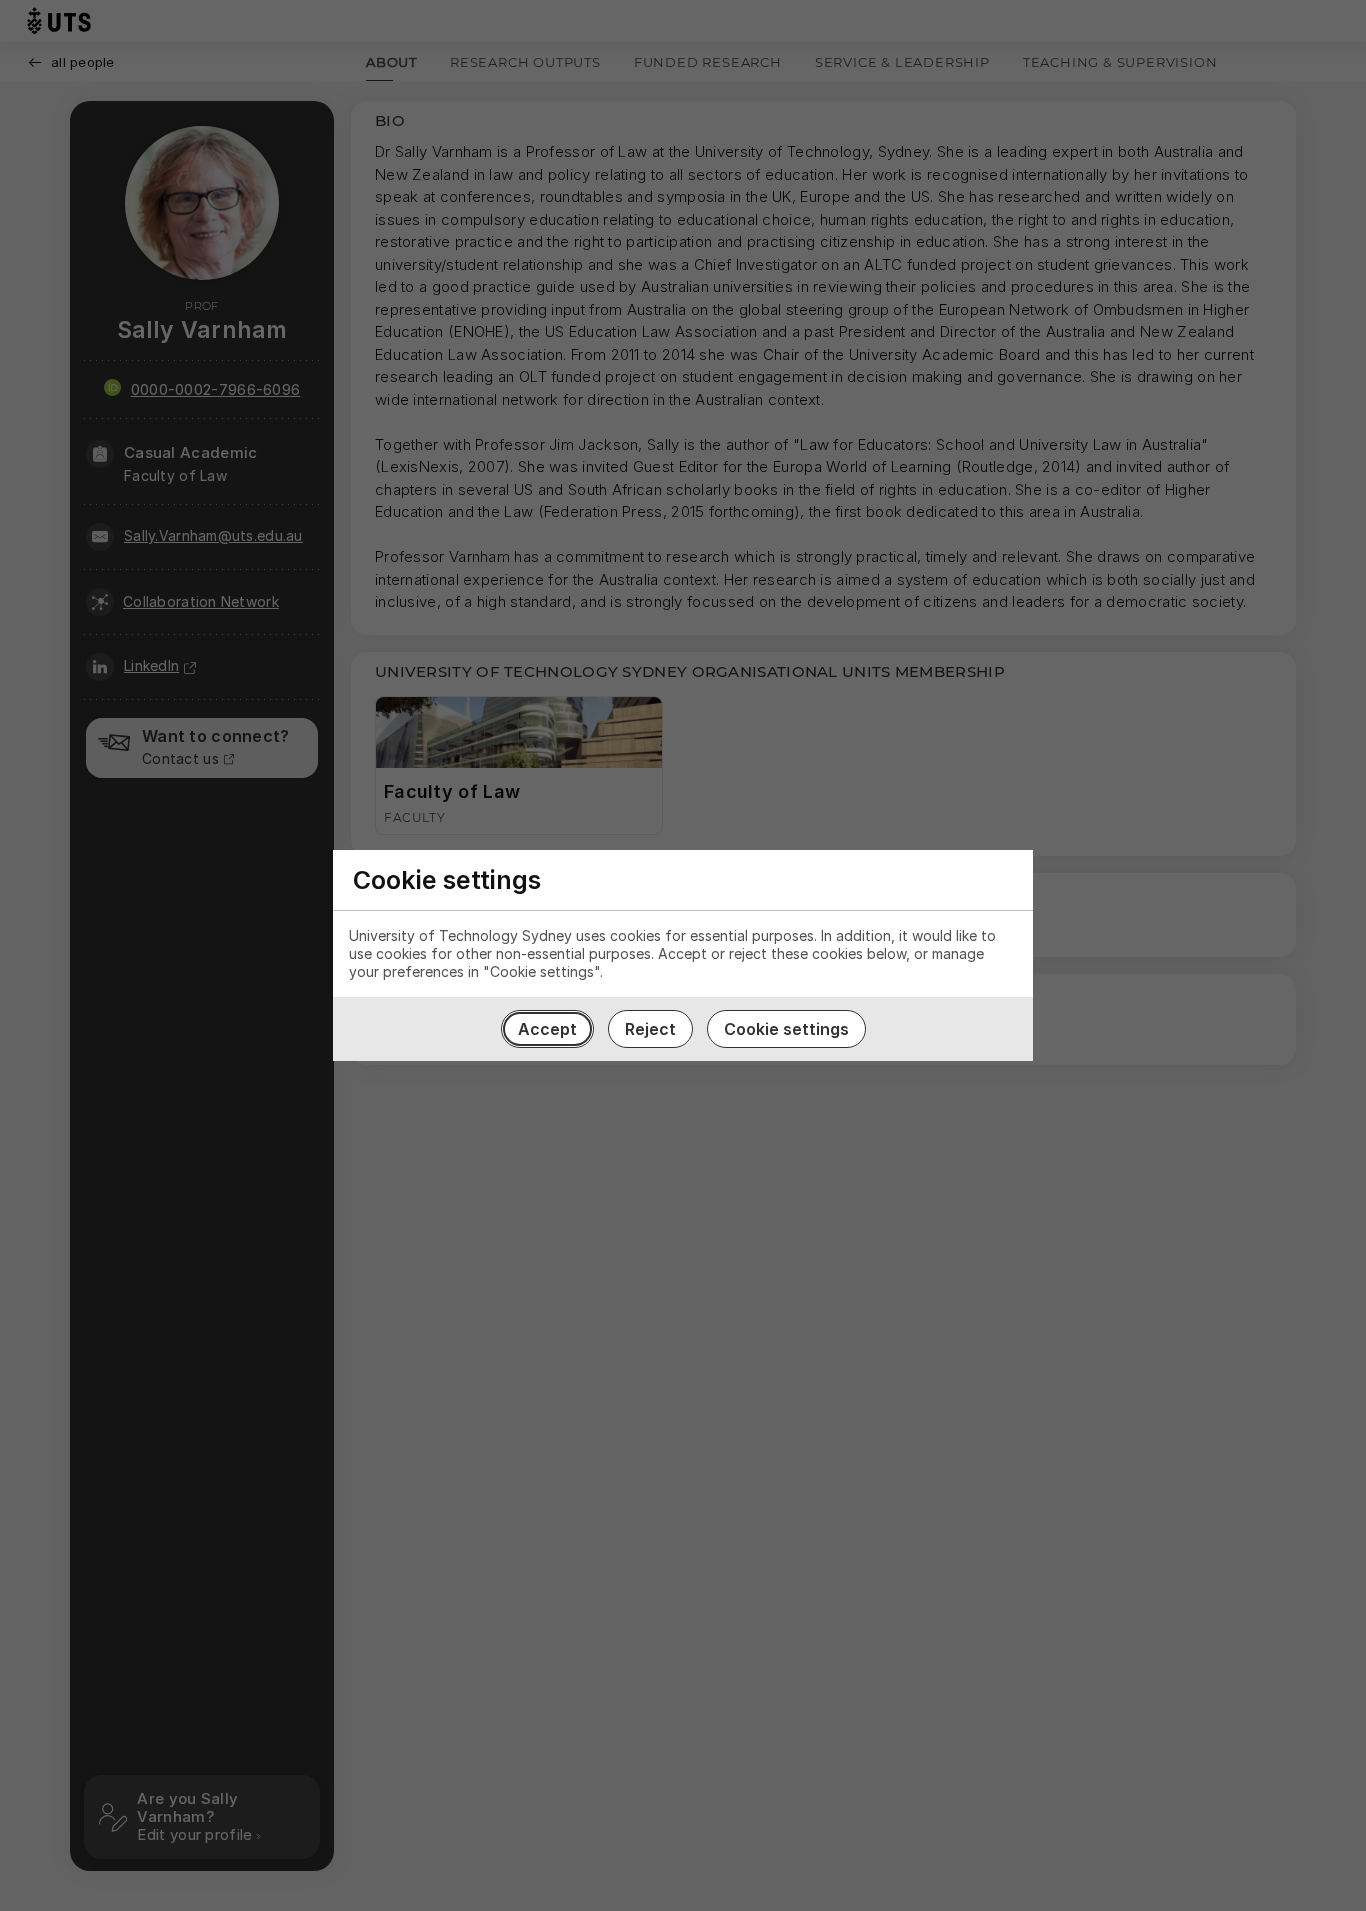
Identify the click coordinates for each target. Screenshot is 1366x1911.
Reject (650, 1029)
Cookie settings (786, 1029)
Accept (547, 1029)
